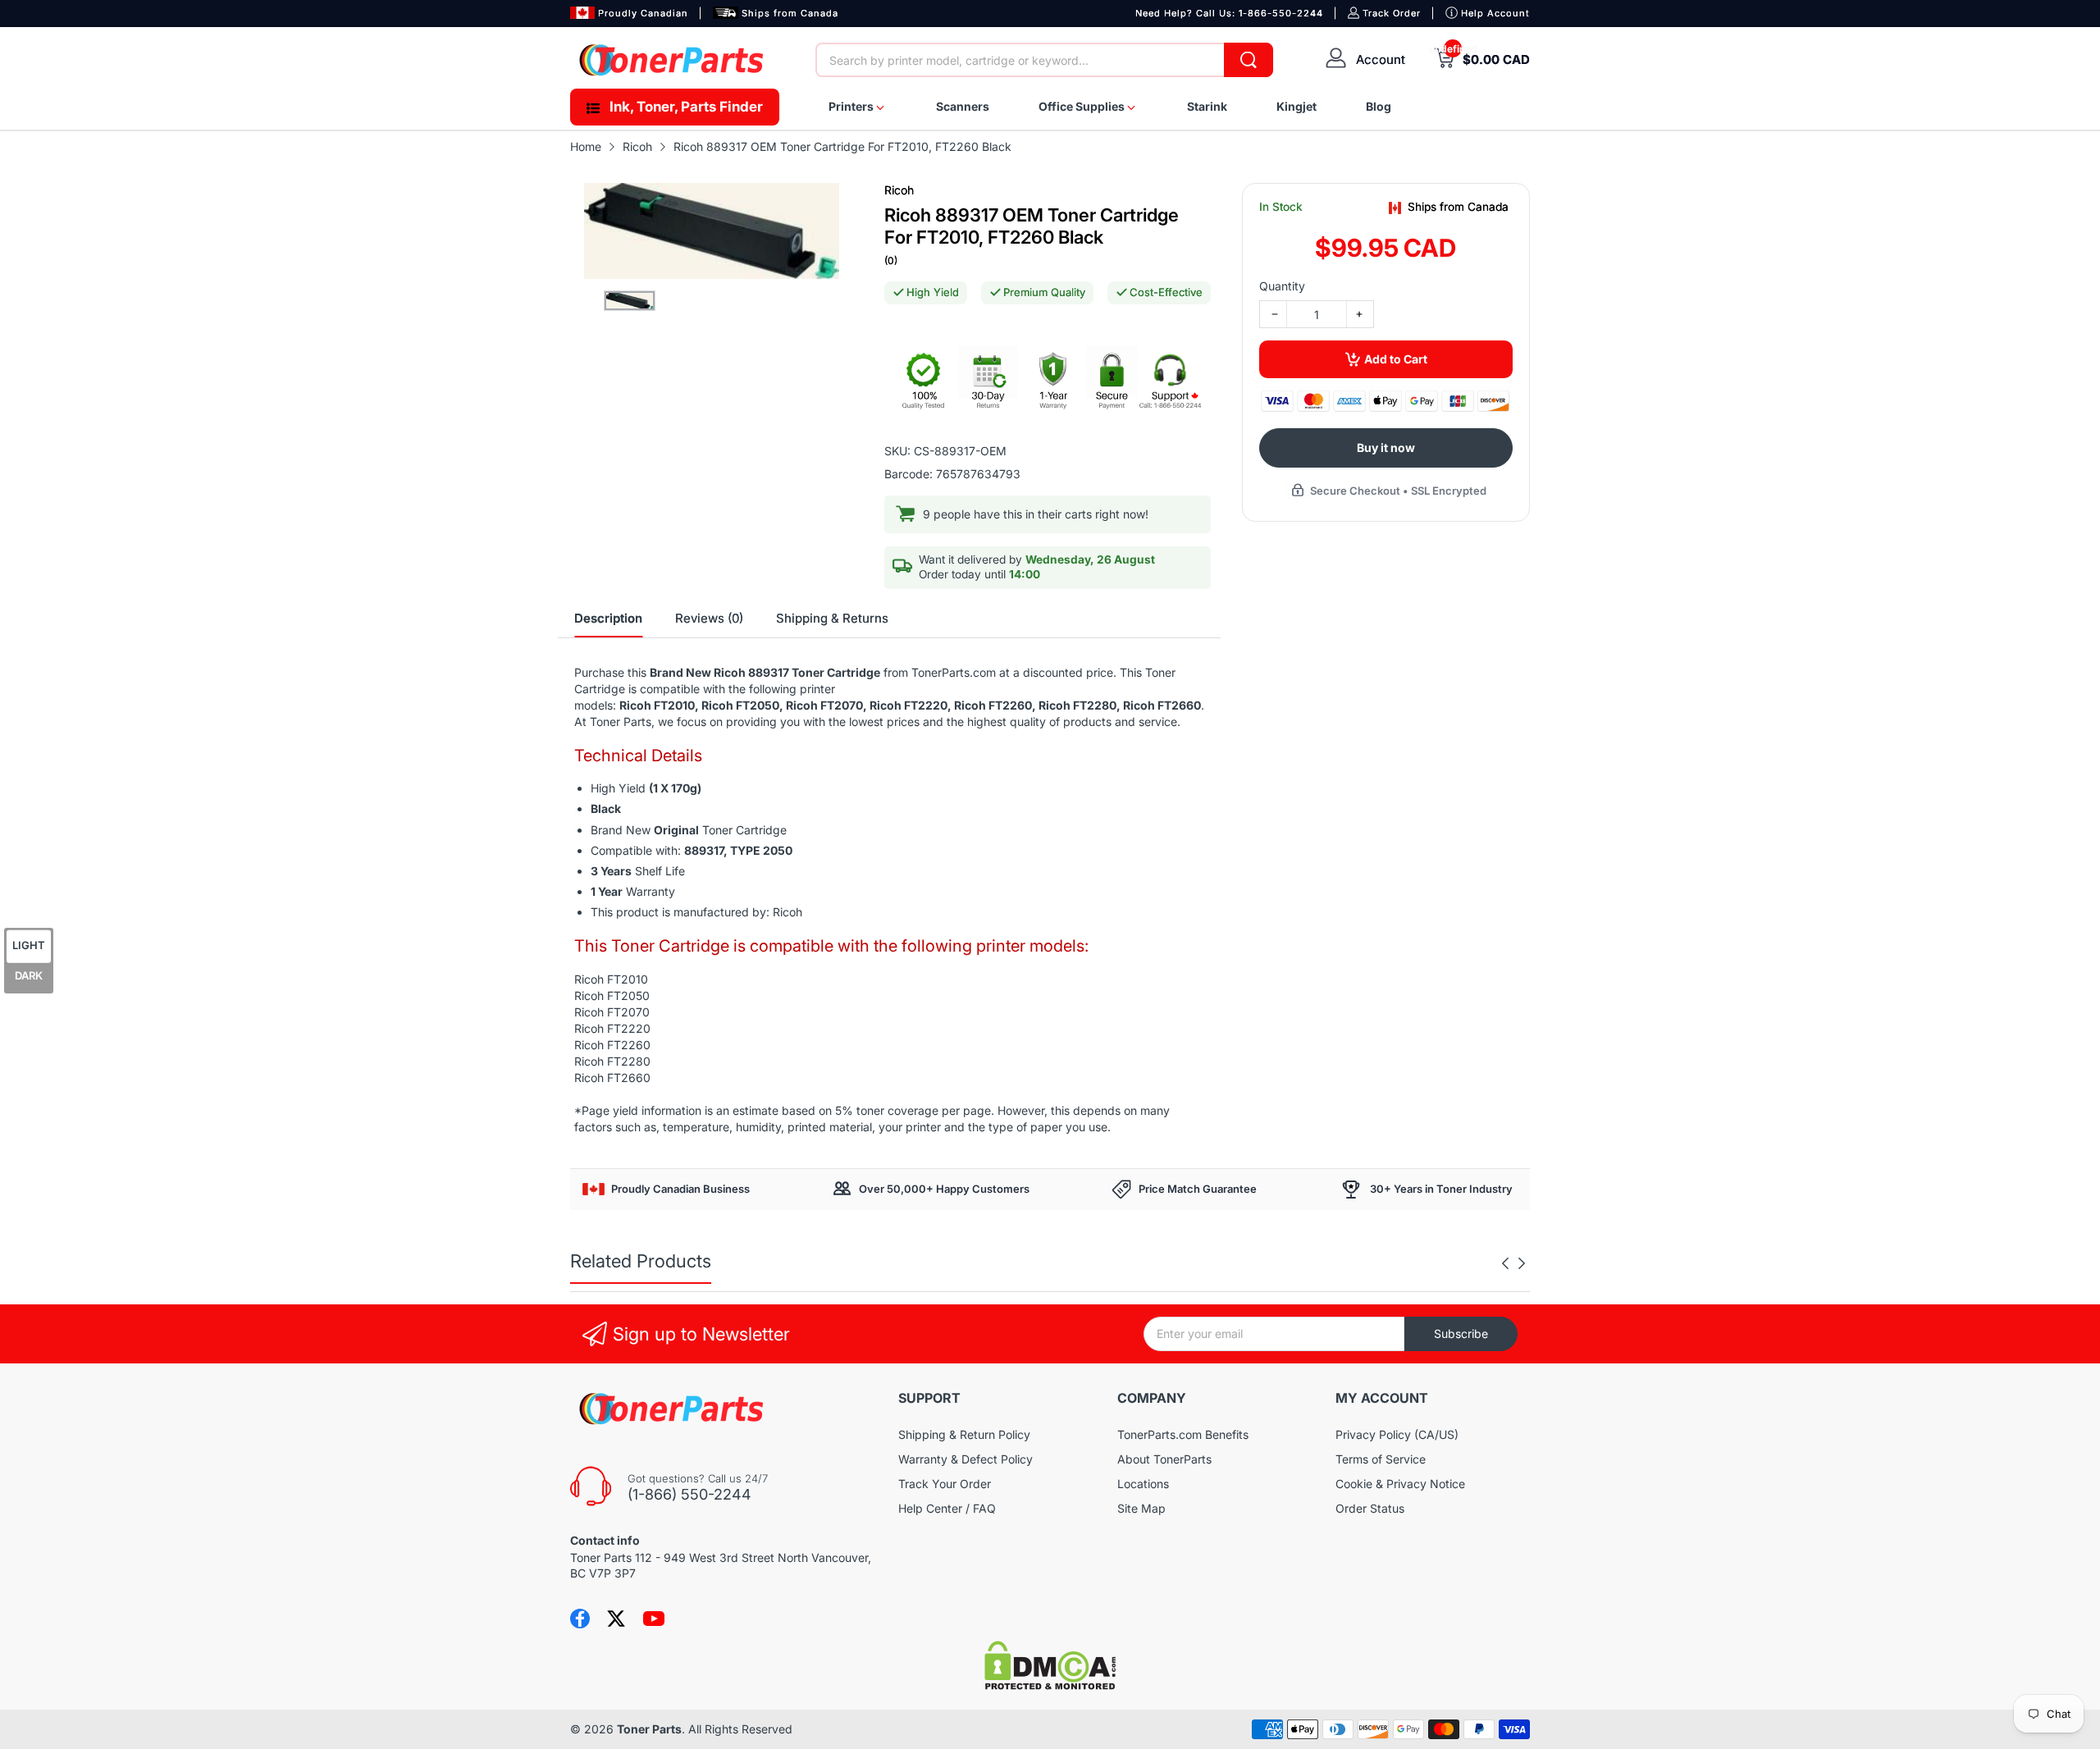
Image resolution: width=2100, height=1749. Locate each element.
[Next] (1505, 1263)
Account (1381, 59)
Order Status (1370, 1508)
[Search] (1249, 60)
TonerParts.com (954, 672)
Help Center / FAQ (947, 1508)
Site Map (1141, 1508)
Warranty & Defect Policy (966, 1459)
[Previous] (1522, 1263)
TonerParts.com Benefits (1183, 1434)
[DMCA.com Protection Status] (1050, 1685)
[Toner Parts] (673, 60)
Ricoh (899, 190)
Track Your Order (945, 1484)
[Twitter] (616, 1619)
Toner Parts (649, 1729)
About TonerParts (1164, 1459)
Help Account (1495, 13)
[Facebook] (580, 1619)
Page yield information (641, 1110)
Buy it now (1386, 448)
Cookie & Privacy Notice (1400, 1484)
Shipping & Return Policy (964, 1434)
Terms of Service (1381, 1459)
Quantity (1282, 286)
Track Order (1392, 13)
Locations (1143, 1484)
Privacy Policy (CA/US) (1397, 1434)
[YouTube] (654, 1619)
